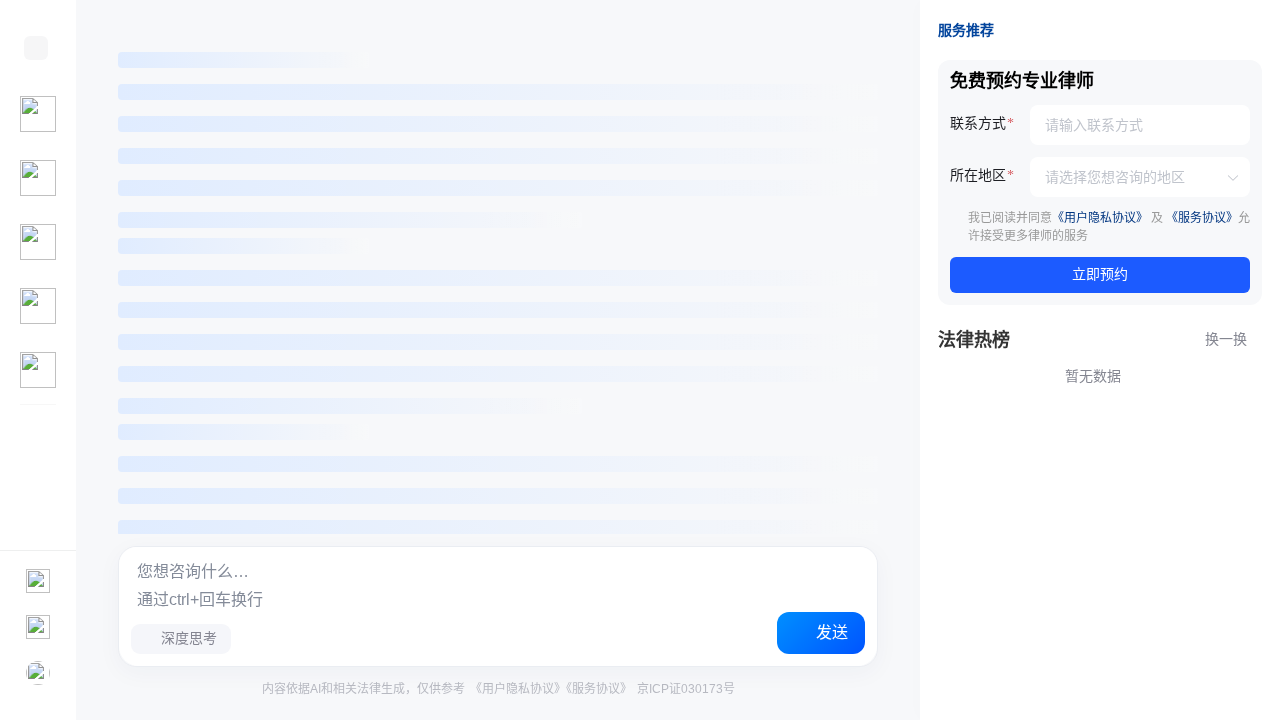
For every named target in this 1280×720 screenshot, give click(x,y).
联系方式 (978, 123)
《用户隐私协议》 (518, 689)
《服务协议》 (599, 689)
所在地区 (978, 175)
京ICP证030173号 (684, 689)
